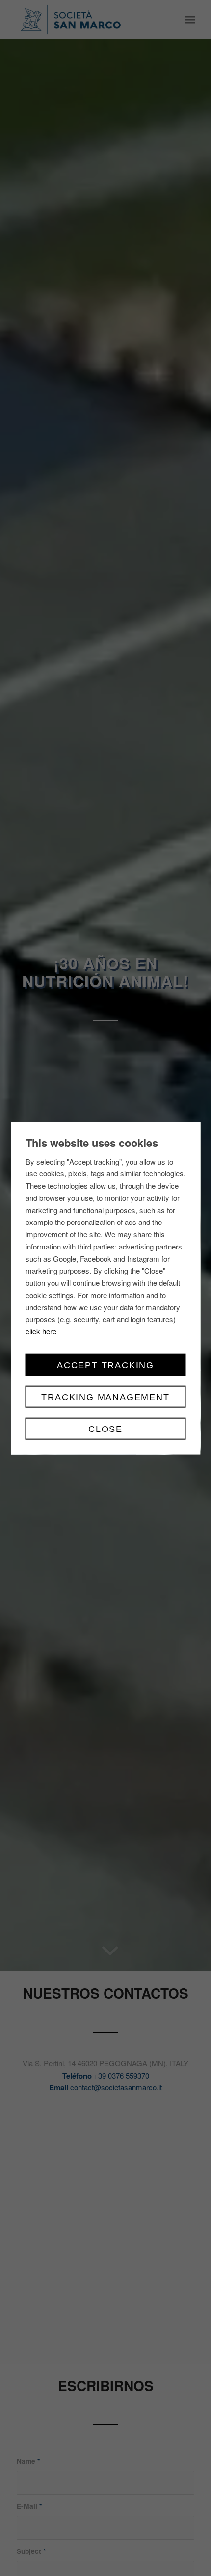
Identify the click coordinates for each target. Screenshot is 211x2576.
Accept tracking (105, 1365)
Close (105, 1429)
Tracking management (105, 1397)
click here (41, 1331)
